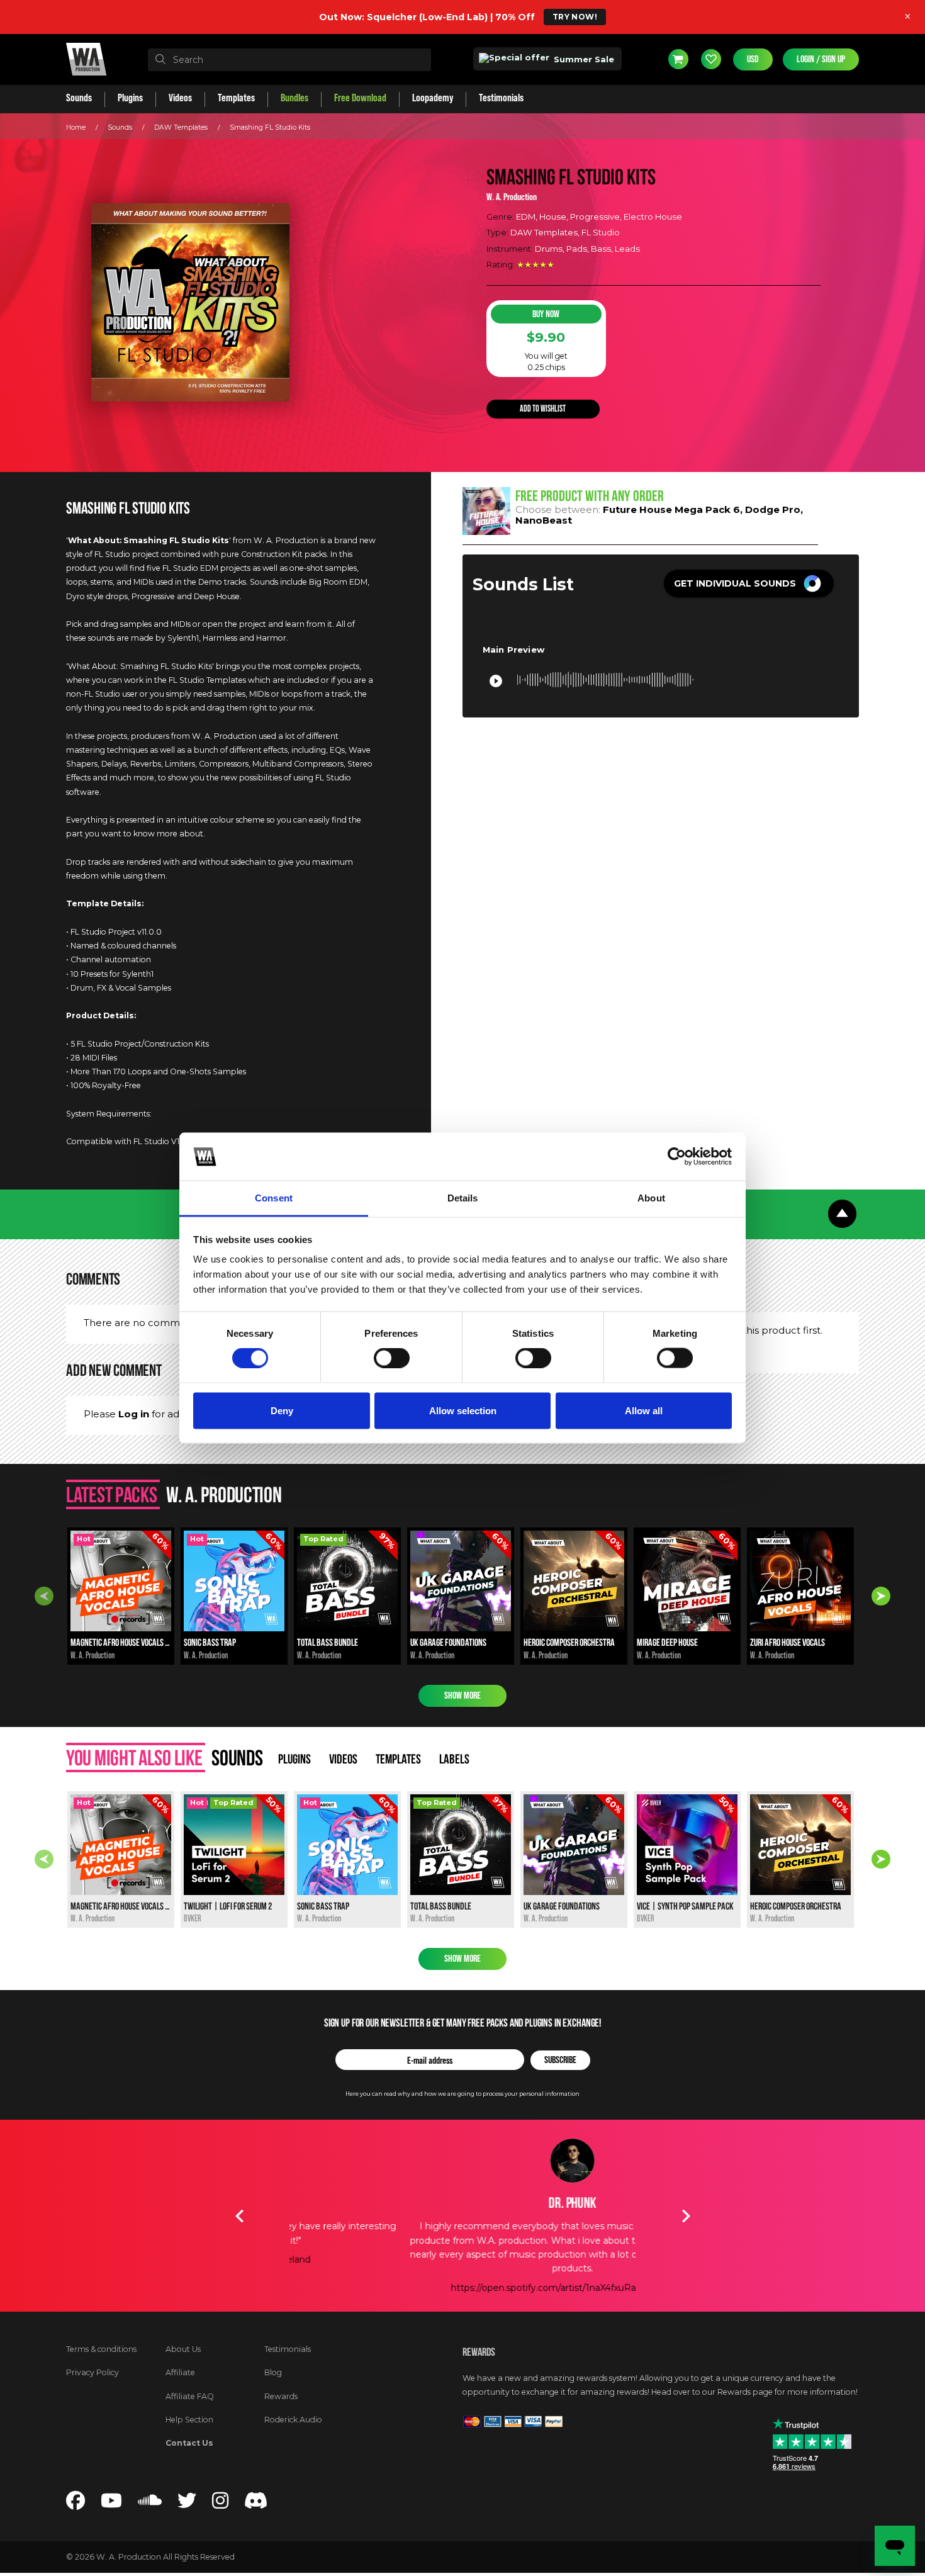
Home (76, 127)
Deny (282, 1410)
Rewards (281, 2396)
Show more (462, 1696)
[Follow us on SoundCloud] (150, 2504)
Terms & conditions (101, 2349)
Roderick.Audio (293, 2420)
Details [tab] (463, 1198)
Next (881, 1596)
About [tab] (651, 1198)
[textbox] (289, 60)
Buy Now (546, 314)
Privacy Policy (92, 2372)
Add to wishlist (543, 409)
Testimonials (288, 2349)
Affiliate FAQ (190, 2396)
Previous (44, 1596)
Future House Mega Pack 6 (671, 509)
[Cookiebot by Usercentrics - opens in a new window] (677, 1156)
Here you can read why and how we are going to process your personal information (462, 2094)
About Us (183, 2349)
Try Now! (575, 17)
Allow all (644, 1410)
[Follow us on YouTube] (111, 2504)
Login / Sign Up (821, 59)
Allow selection (463, 1410)
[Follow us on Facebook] (76, 2504)
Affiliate (180, 2372)
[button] (749, 583)
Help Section (189, 2420)
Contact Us (189, 2443)
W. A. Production (512, 197)
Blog (273, 2372)
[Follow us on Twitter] (187, 2504)
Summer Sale (583, 59)
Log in (134, 1414)
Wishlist (711, 59)
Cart (678, 59)
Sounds (120, 127)
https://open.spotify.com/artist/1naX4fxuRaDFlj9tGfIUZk (462, 2288)
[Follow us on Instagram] (220, 2504)
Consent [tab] (274, 1198)
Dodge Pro (773, 509)
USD (753, 59)
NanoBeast (544, 520)
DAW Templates (181, 127)
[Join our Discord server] (256, 2504)
